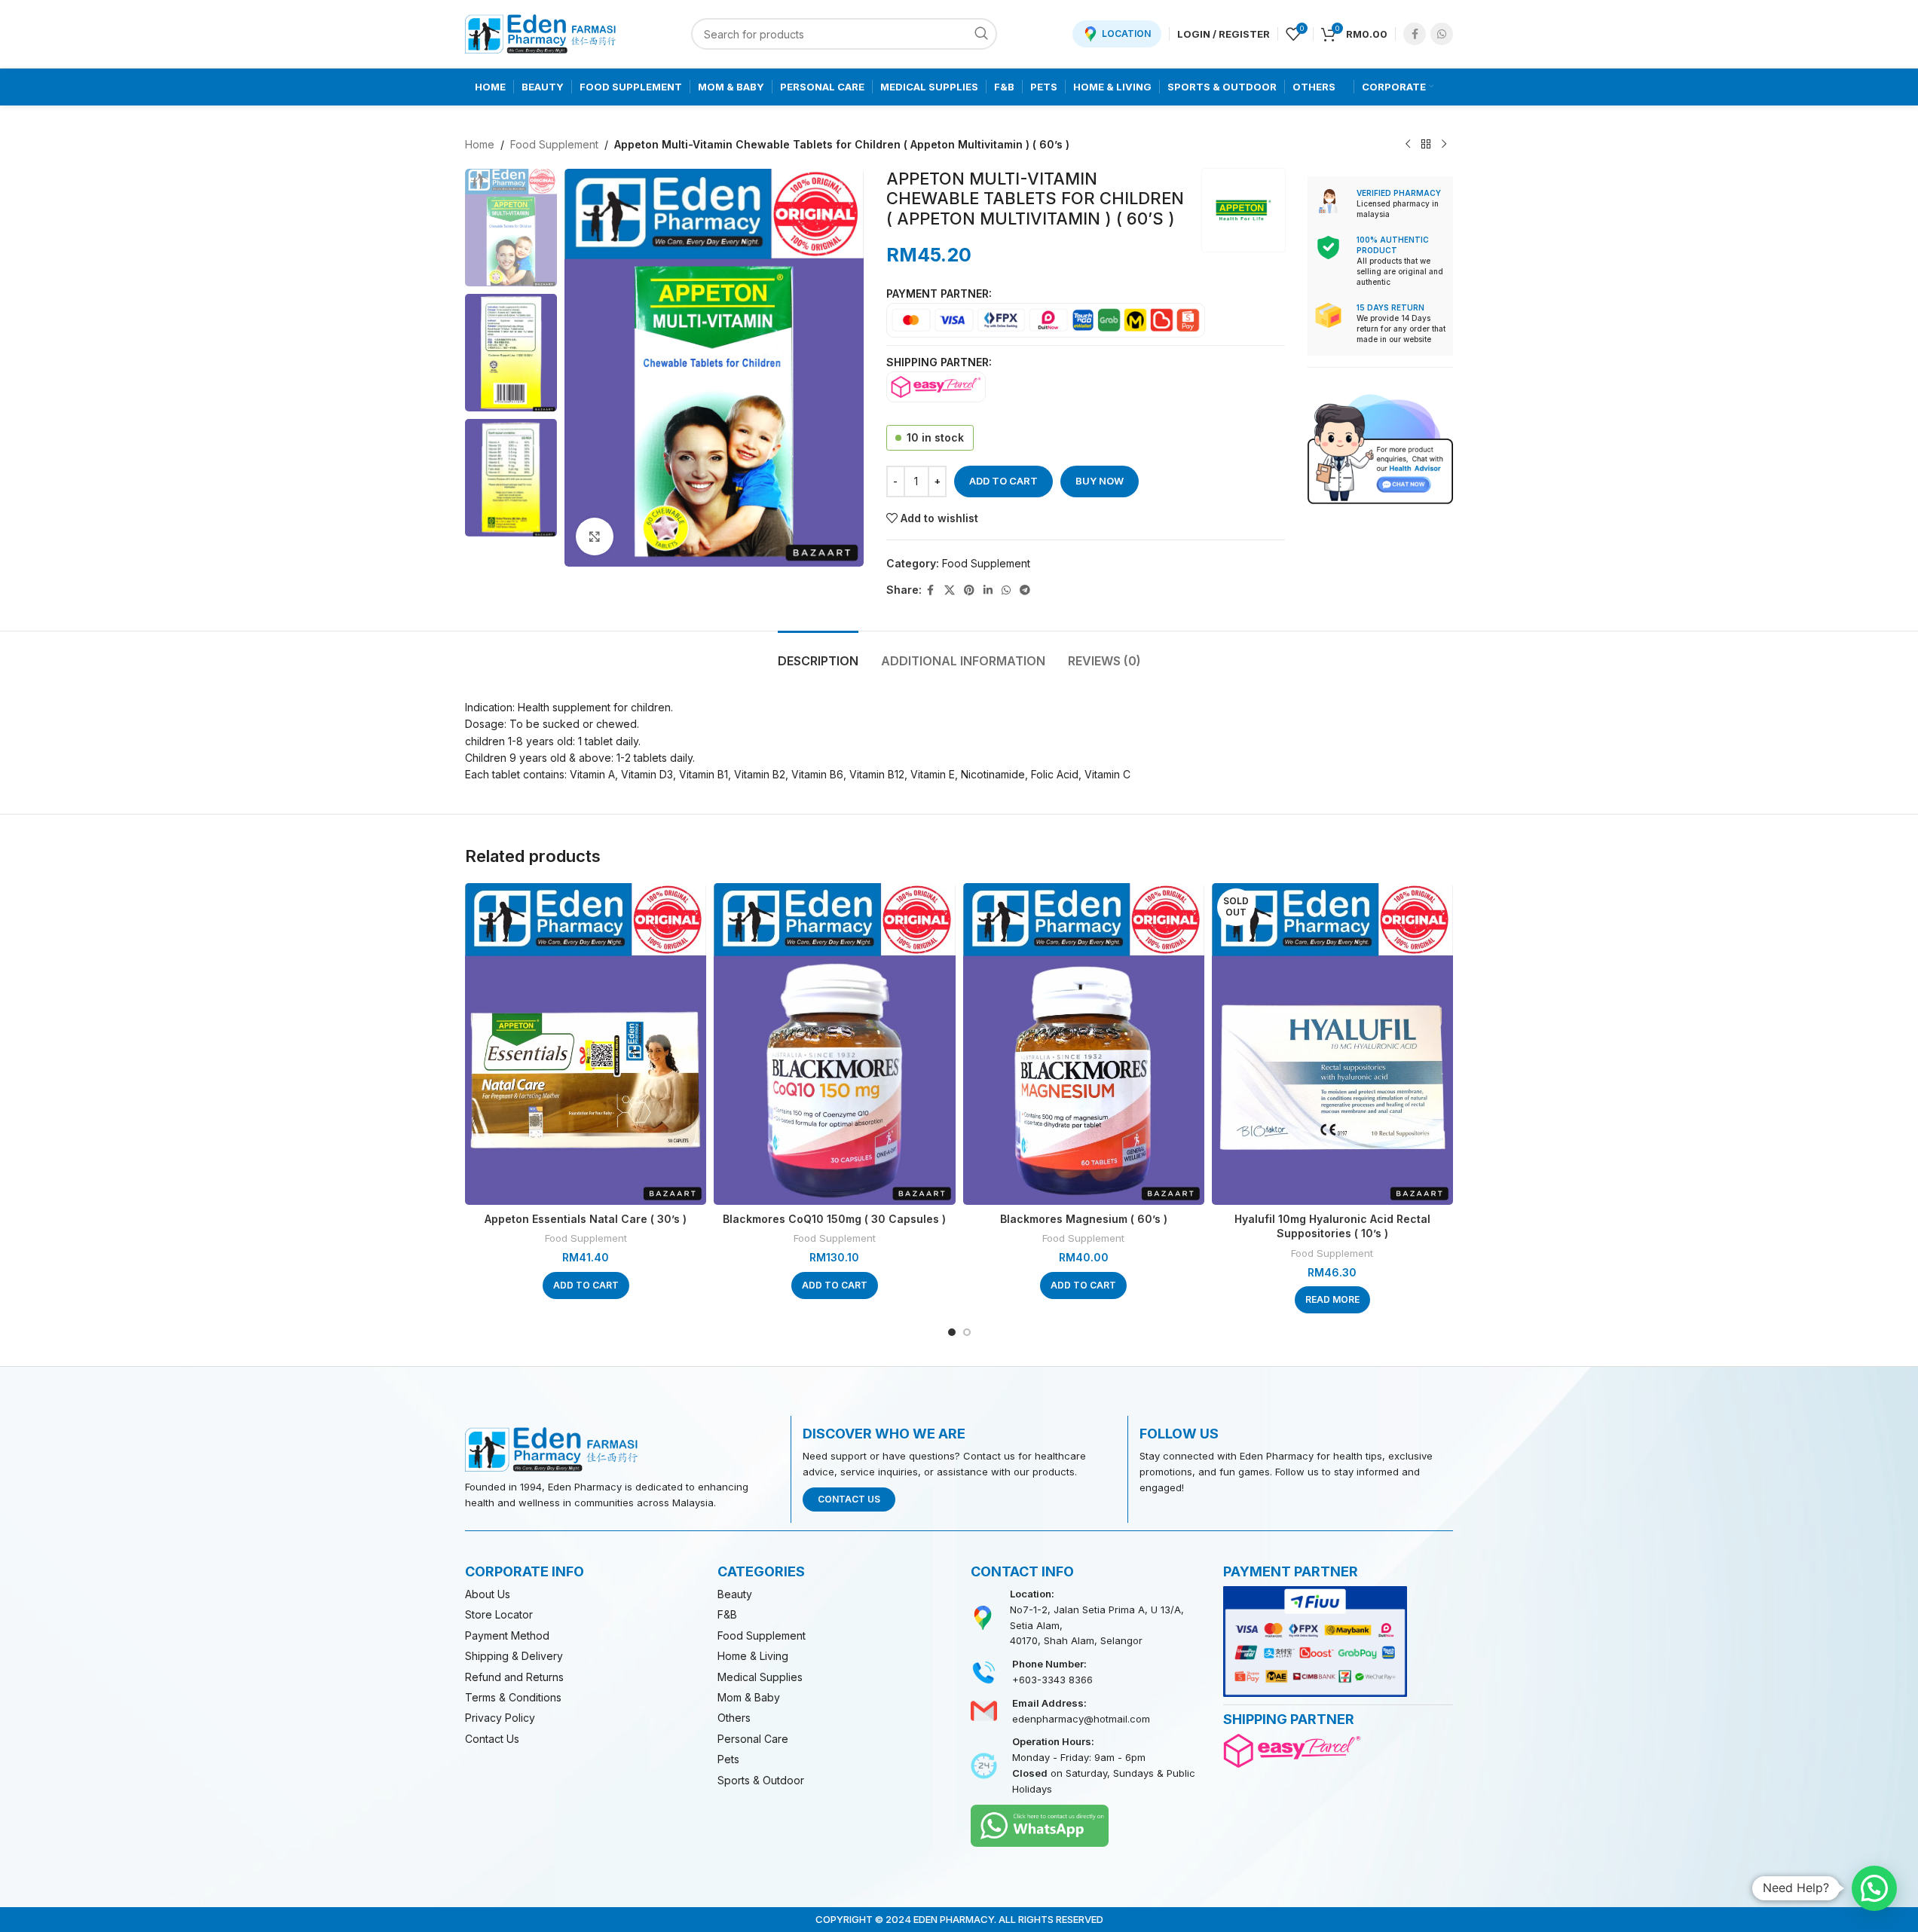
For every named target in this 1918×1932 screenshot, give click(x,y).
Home (480, 144)
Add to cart (1003, 481)
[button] (586, 1285)
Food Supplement (554, 144)
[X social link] (950, 590)
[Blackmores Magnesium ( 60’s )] (1084, 1044)
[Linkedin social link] (988, 590)
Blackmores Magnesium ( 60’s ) (1084, 1219)
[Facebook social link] (1415, 34)
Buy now (1100, 481)
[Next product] (1444, 145)
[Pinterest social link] (969, 590)
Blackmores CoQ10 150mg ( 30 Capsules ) (834, 1219)
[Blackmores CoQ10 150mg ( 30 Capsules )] (834, 1044)
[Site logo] (540, 33)
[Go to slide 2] (967, 1332)
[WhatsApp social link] (1442, 34)
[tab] (818, 654)
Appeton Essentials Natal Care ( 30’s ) (586, 1219)
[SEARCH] (981, 34)
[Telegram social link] (1025, 590)
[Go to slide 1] (952, 1332)
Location (1126, 34)
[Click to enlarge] (595, 536)
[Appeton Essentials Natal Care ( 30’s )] (586, 1044)
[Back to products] (1426, 145)
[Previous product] (1408, 145)
